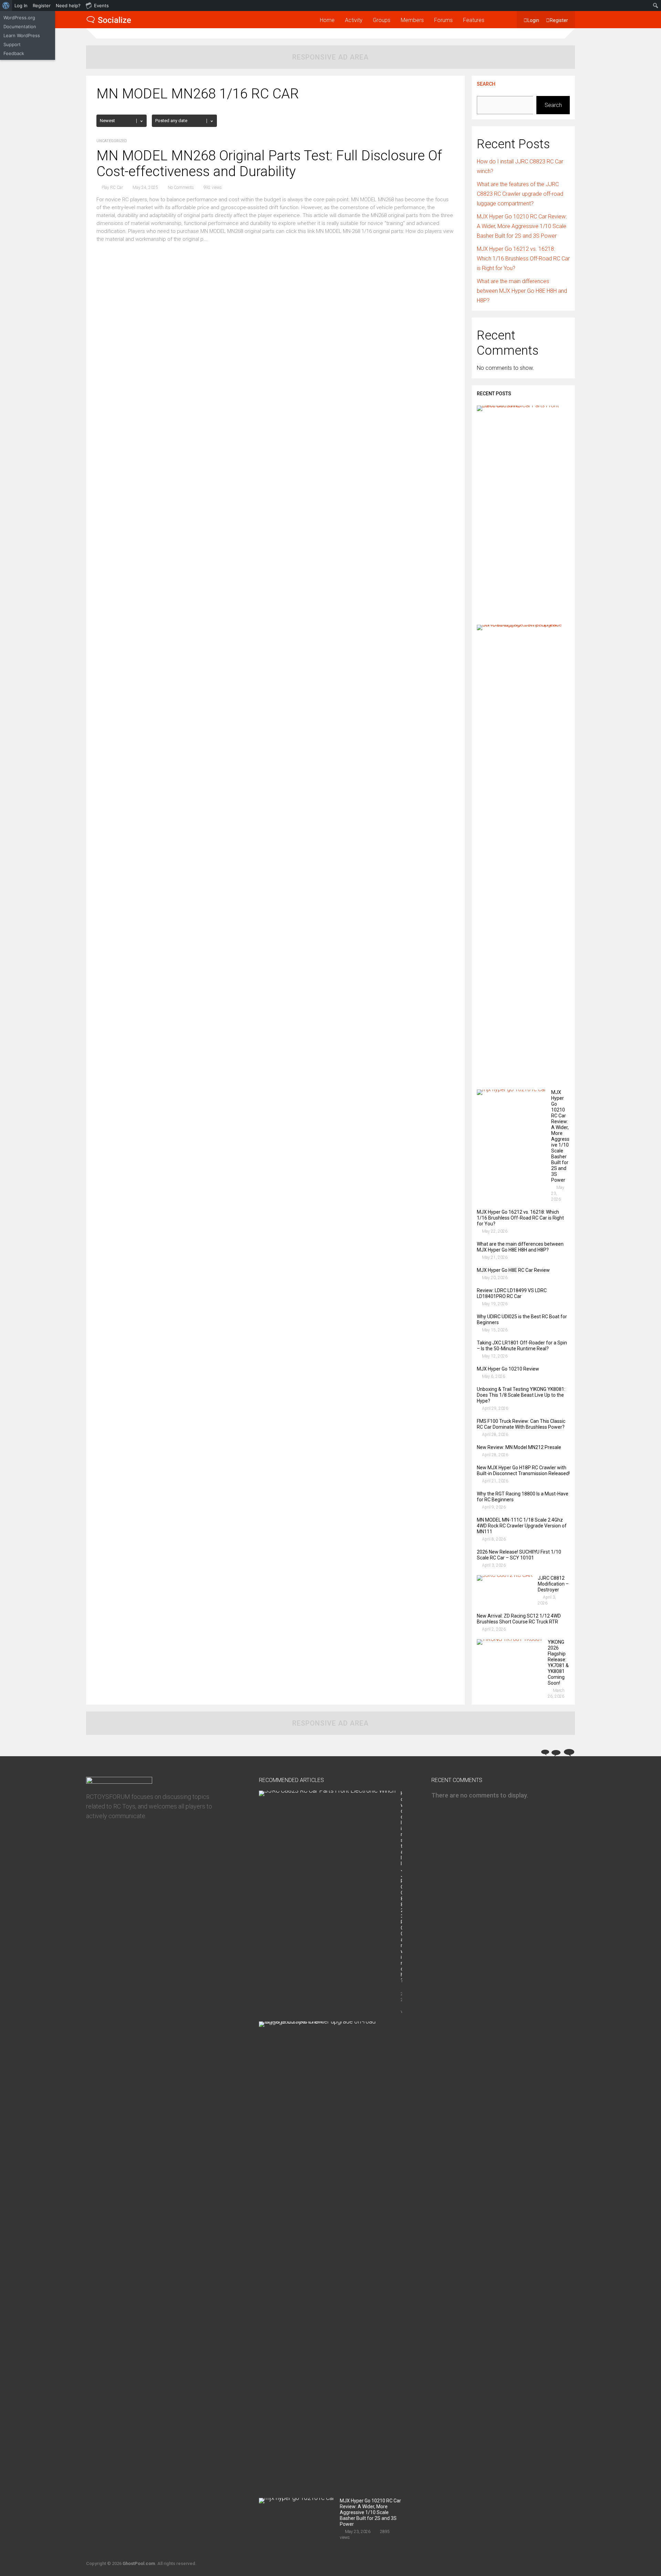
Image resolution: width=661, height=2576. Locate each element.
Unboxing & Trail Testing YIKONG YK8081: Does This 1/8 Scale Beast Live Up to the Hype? (521, 1395)
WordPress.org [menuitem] (19, 18)
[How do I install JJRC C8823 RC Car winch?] (521, 405)
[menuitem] (6, 6)
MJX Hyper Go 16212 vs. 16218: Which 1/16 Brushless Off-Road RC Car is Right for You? (523, 259)
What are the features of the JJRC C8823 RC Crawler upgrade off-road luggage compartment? (520, 194)
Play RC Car (112, 187)
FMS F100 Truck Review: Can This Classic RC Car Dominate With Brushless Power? (521, 1424)
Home (327, 20)
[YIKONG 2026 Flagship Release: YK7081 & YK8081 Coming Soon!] (510, 1639)
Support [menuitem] (12, 44)
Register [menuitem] (42, 6)
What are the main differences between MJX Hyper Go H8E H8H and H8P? (522, 291)
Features (474, 20)
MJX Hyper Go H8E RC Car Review (513, 1270)
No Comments (181, 187)
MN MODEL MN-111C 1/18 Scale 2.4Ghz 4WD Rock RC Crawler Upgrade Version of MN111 (522, 1526)
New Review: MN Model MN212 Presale (519, 1447)
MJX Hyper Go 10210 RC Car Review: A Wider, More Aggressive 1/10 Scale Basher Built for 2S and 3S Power (522, 226)
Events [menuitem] (101, 6)
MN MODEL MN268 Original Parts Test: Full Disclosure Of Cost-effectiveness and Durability (269, 164)
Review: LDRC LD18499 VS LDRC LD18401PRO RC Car (512, 1293)
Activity (354, 20)
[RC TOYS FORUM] (109, 22)
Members (412, 20)
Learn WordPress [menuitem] (22, 35)
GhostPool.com (139, 2563)
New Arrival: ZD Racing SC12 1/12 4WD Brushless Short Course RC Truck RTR (519, 1619)
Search (486, 84)
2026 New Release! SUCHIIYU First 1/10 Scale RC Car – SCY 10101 (519, 1555)
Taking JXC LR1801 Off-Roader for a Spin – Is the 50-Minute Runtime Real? (522, 1346)
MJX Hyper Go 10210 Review (508, 1369)
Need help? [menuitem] (68, 6)
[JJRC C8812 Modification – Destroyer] (505, 1575)
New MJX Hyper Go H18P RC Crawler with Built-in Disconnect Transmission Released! (523, 1471)
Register (559, 20)
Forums (443, 20)
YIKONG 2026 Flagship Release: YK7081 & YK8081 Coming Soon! (558, 1662)
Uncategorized (112, 141)
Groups (382, 20)
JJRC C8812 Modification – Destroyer (553, 1584)
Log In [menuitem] (21, 6)
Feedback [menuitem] (14, 53)
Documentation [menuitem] (20, 26)
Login (533, 20)
